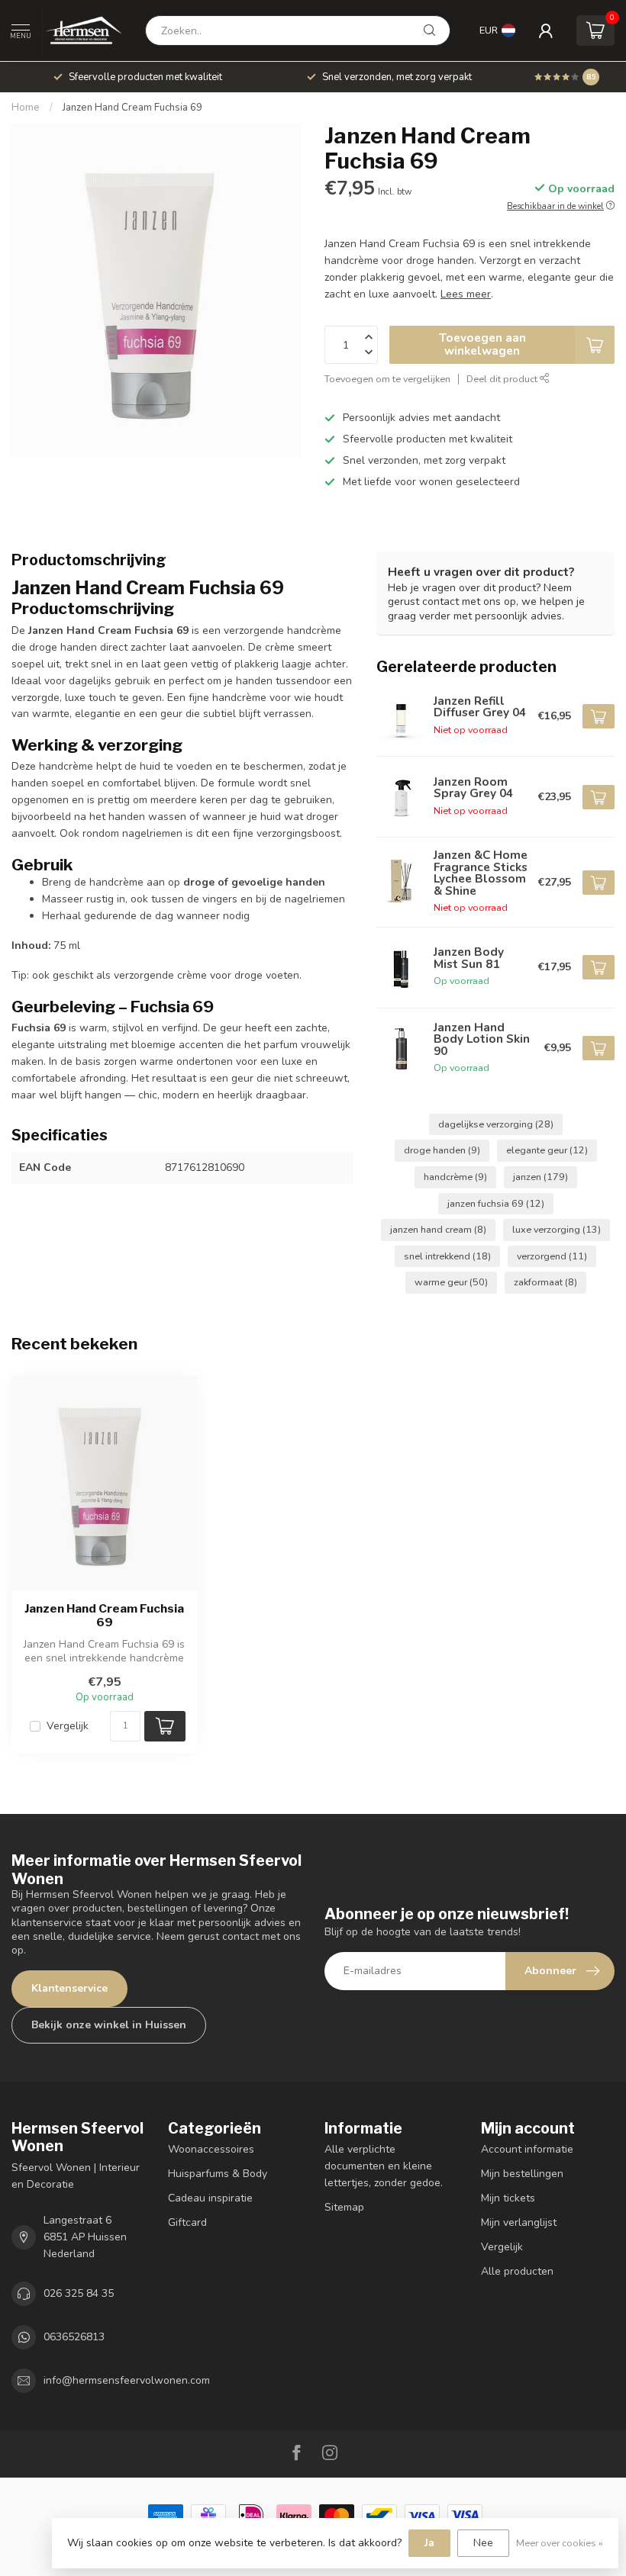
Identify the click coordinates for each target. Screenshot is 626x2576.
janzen (540, 1177)
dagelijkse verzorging (496, 1124)
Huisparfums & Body (218, 2174)
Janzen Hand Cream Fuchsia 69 (132, 108)
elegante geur (547, 1150)
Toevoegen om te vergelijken (387, 379)
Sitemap (344, 2207)
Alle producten (517, 2271)
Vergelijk (68, 1726)
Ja (429, 2543)
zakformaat (545, 1282)
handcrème (455, 1177)
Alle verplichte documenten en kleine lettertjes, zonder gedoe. (384, 2166)
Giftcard (187, 2222)
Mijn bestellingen (522, 2174)
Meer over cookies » (560, 2543)
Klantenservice (69, 1988)
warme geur (451, 1282)
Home (26, 108)
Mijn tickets (508, 2198)
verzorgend (552, 1256)
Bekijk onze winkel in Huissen (109, 2025)
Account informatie (527, 2149)
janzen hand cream (438, 1229)
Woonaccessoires (211, 2149)
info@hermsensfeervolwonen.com (127, 2380)
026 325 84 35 (79, 2293)
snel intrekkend (447, 1256)
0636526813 (74, 2337)
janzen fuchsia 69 (496, 1203)
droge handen (442, 1150)
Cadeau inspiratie (210, 2198)
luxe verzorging (557, 1229)
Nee (483, 2543)
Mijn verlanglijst (519, 2222)
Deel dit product (503, 379)
